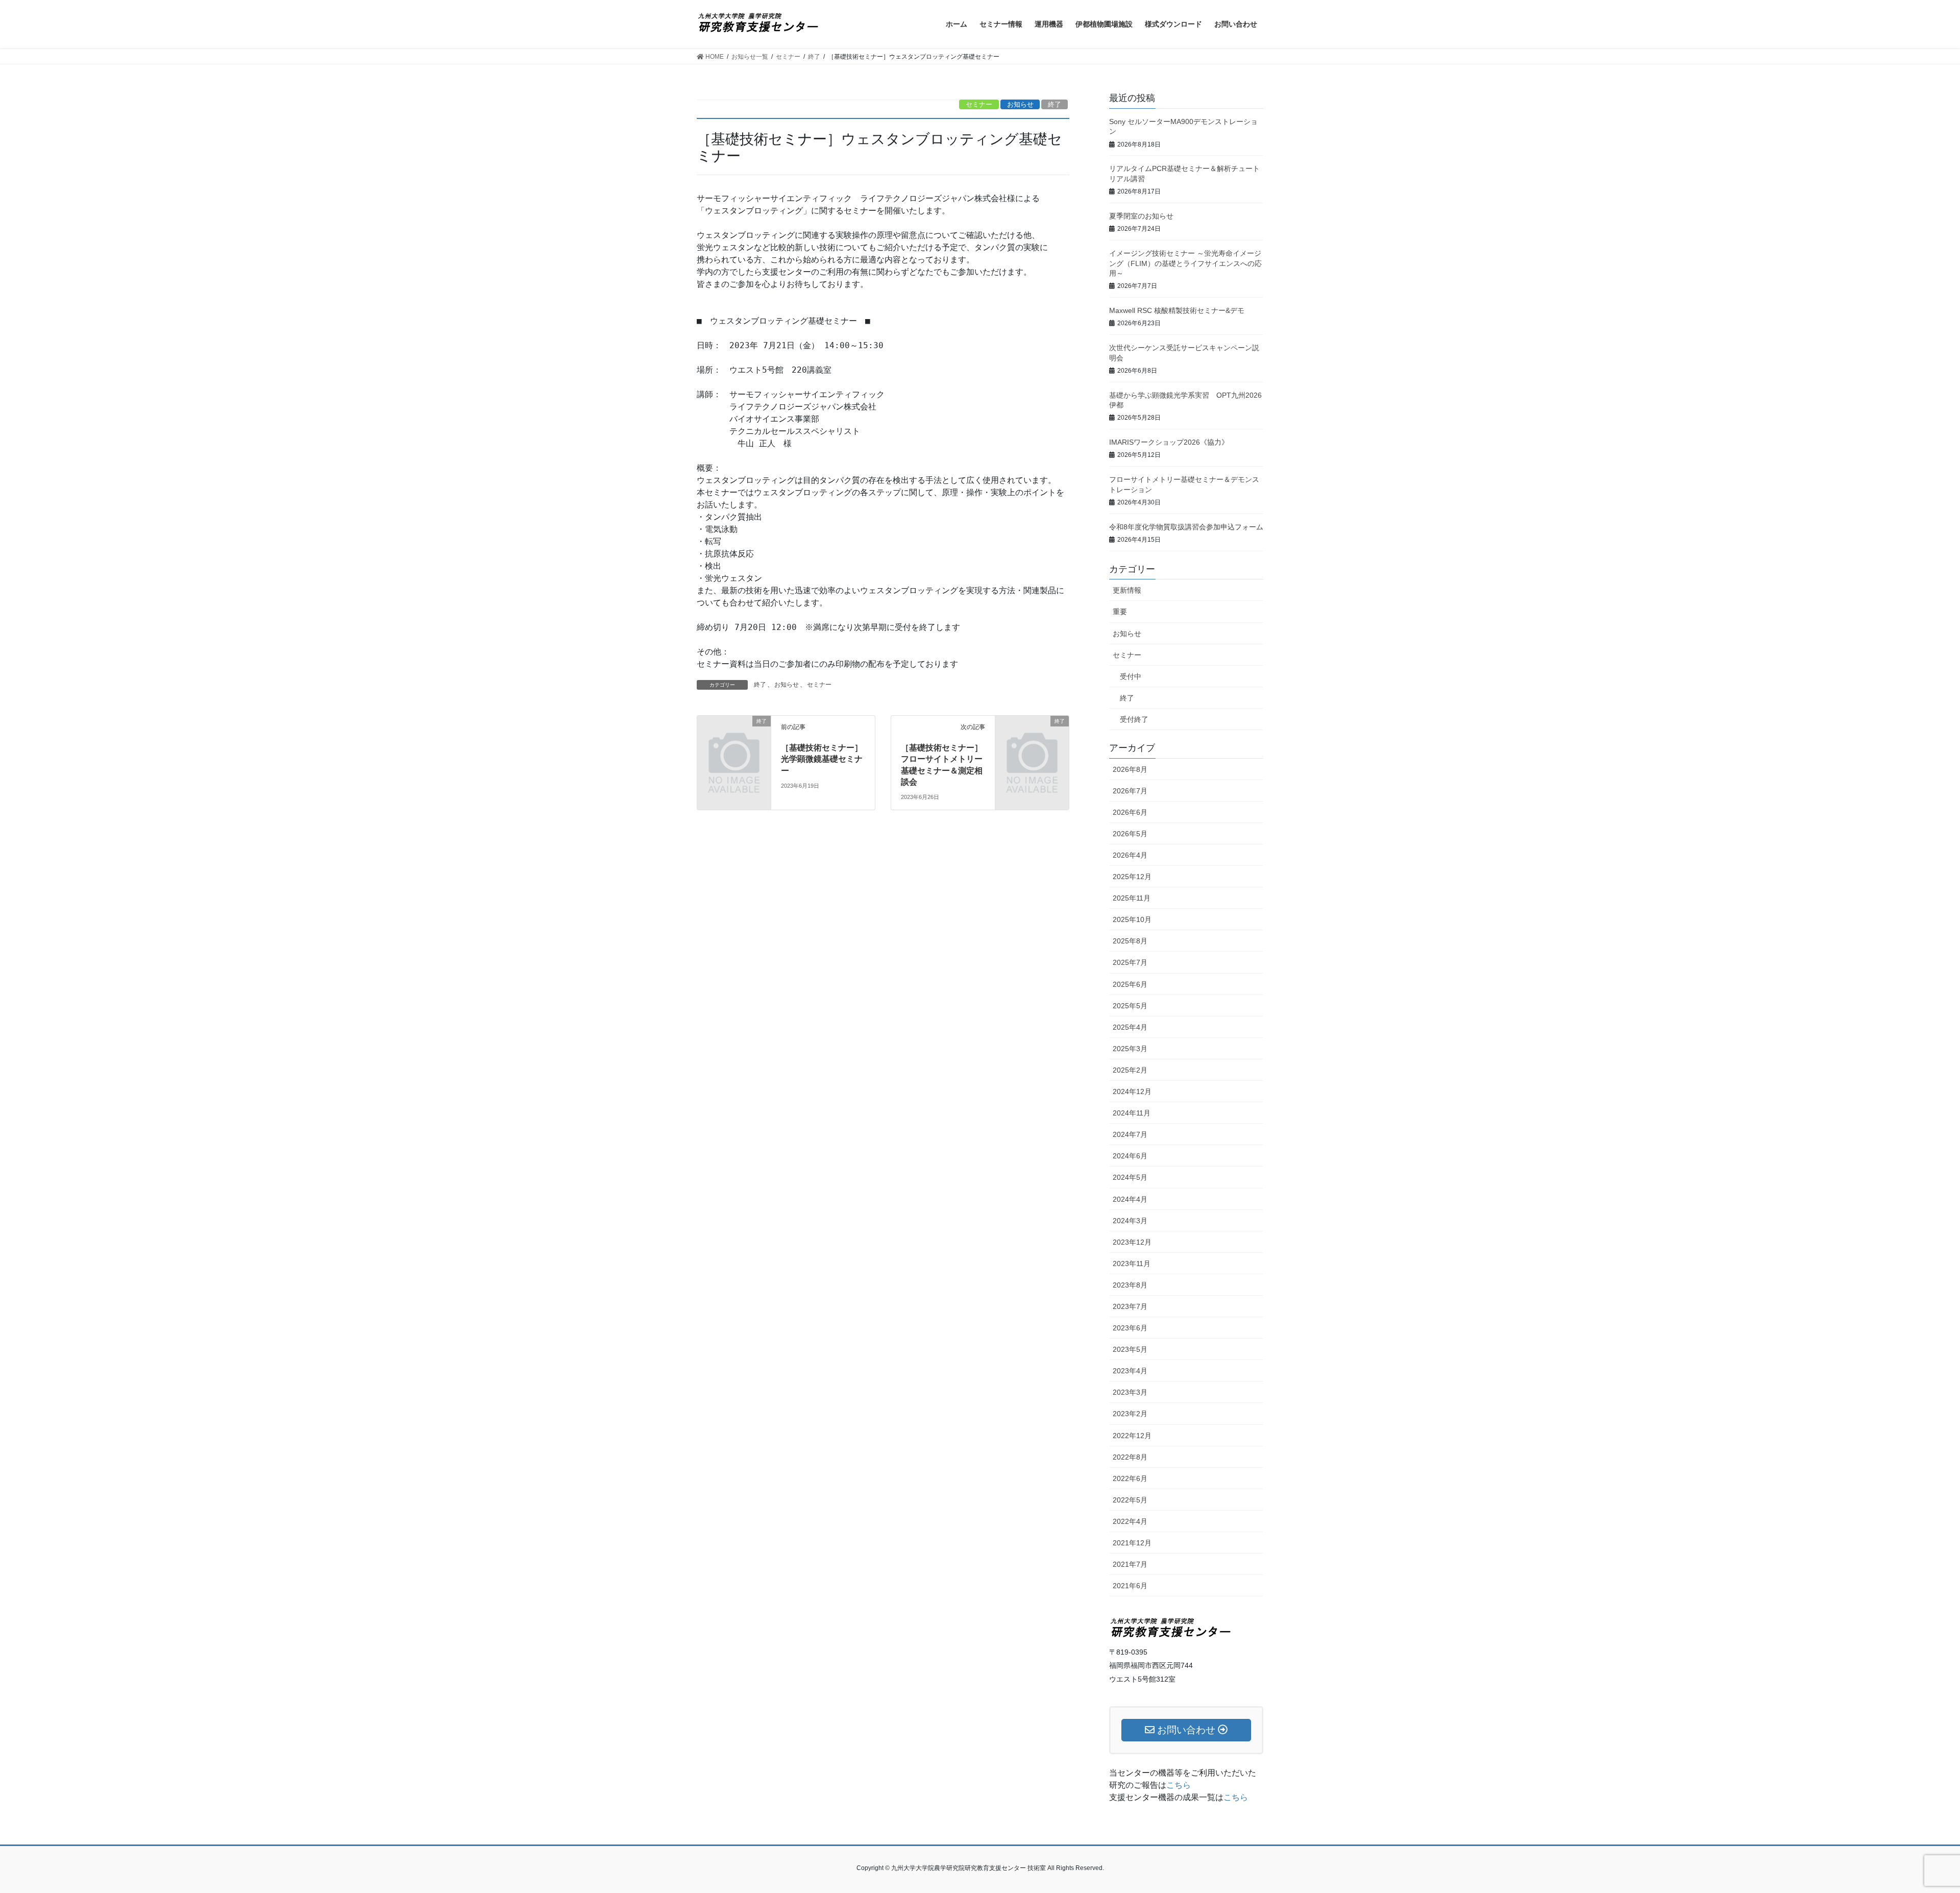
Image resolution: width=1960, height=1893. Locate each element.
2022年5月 (1130, 1500)
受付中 (1131, 676)
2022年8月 (1130, 1457)
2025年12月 (1132, 877)
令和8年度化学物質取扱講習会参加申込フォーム (1186, 527)
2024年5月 (1130, 1177)
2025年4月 (1130, 1027)
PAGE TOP (1909, 1827)
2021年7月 (1130, 1564)
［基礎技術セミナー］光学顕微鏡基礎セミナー (822, 759)
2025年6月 (1130, 984)
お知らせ (1020, 104)
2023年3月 (1130, 1392)
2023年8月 (1130, 1285)
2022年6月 (1130, 1478)
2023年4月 (1130, 1371)
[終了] (734, 738)
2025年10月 (1132, 919)
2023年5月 (1130, 1349)
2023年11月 (1132, 1264)
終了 (1055, 104)
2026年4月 (1130, 855)
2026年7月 (1130, 791)
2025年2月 (1130, 1070)
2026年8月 (1130, 769)
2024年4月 (1130, 1199)
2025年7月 (1130, 962)
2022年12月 (1132, 1436)
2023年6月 (1130, 1328)
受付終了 (1134, 719)
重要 (1120, 612)
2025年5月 (1130, 1006)
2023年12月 (1132, 1242)
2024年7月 (1130, 1134)
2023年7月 (1130, 1306)
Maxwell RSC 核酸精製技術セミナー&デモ (1177, 310)
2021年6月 (1130, 1586)
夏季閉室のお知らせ (1141, 216)
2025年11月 (1132, 898)
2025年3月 (1130, 1049)
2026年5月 (1130, 834)
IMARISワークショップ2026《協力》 (1169, 442)
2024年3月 (1130, 1221)
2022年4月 (1130, 1521)
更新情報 (1127, 590)
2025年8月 (1130, 941)
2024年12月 (1132, 1091)
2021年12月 (1132, 1543)
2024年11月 (1132, 1113)
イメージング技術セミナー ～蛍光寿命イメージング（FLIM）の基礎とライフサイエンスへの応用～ (1185, 263)
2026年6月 (1130, 812)
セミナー (979, 104)
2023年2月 (1130, 1414)
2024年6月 (1130, 1156)
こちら (1179, 1785)
